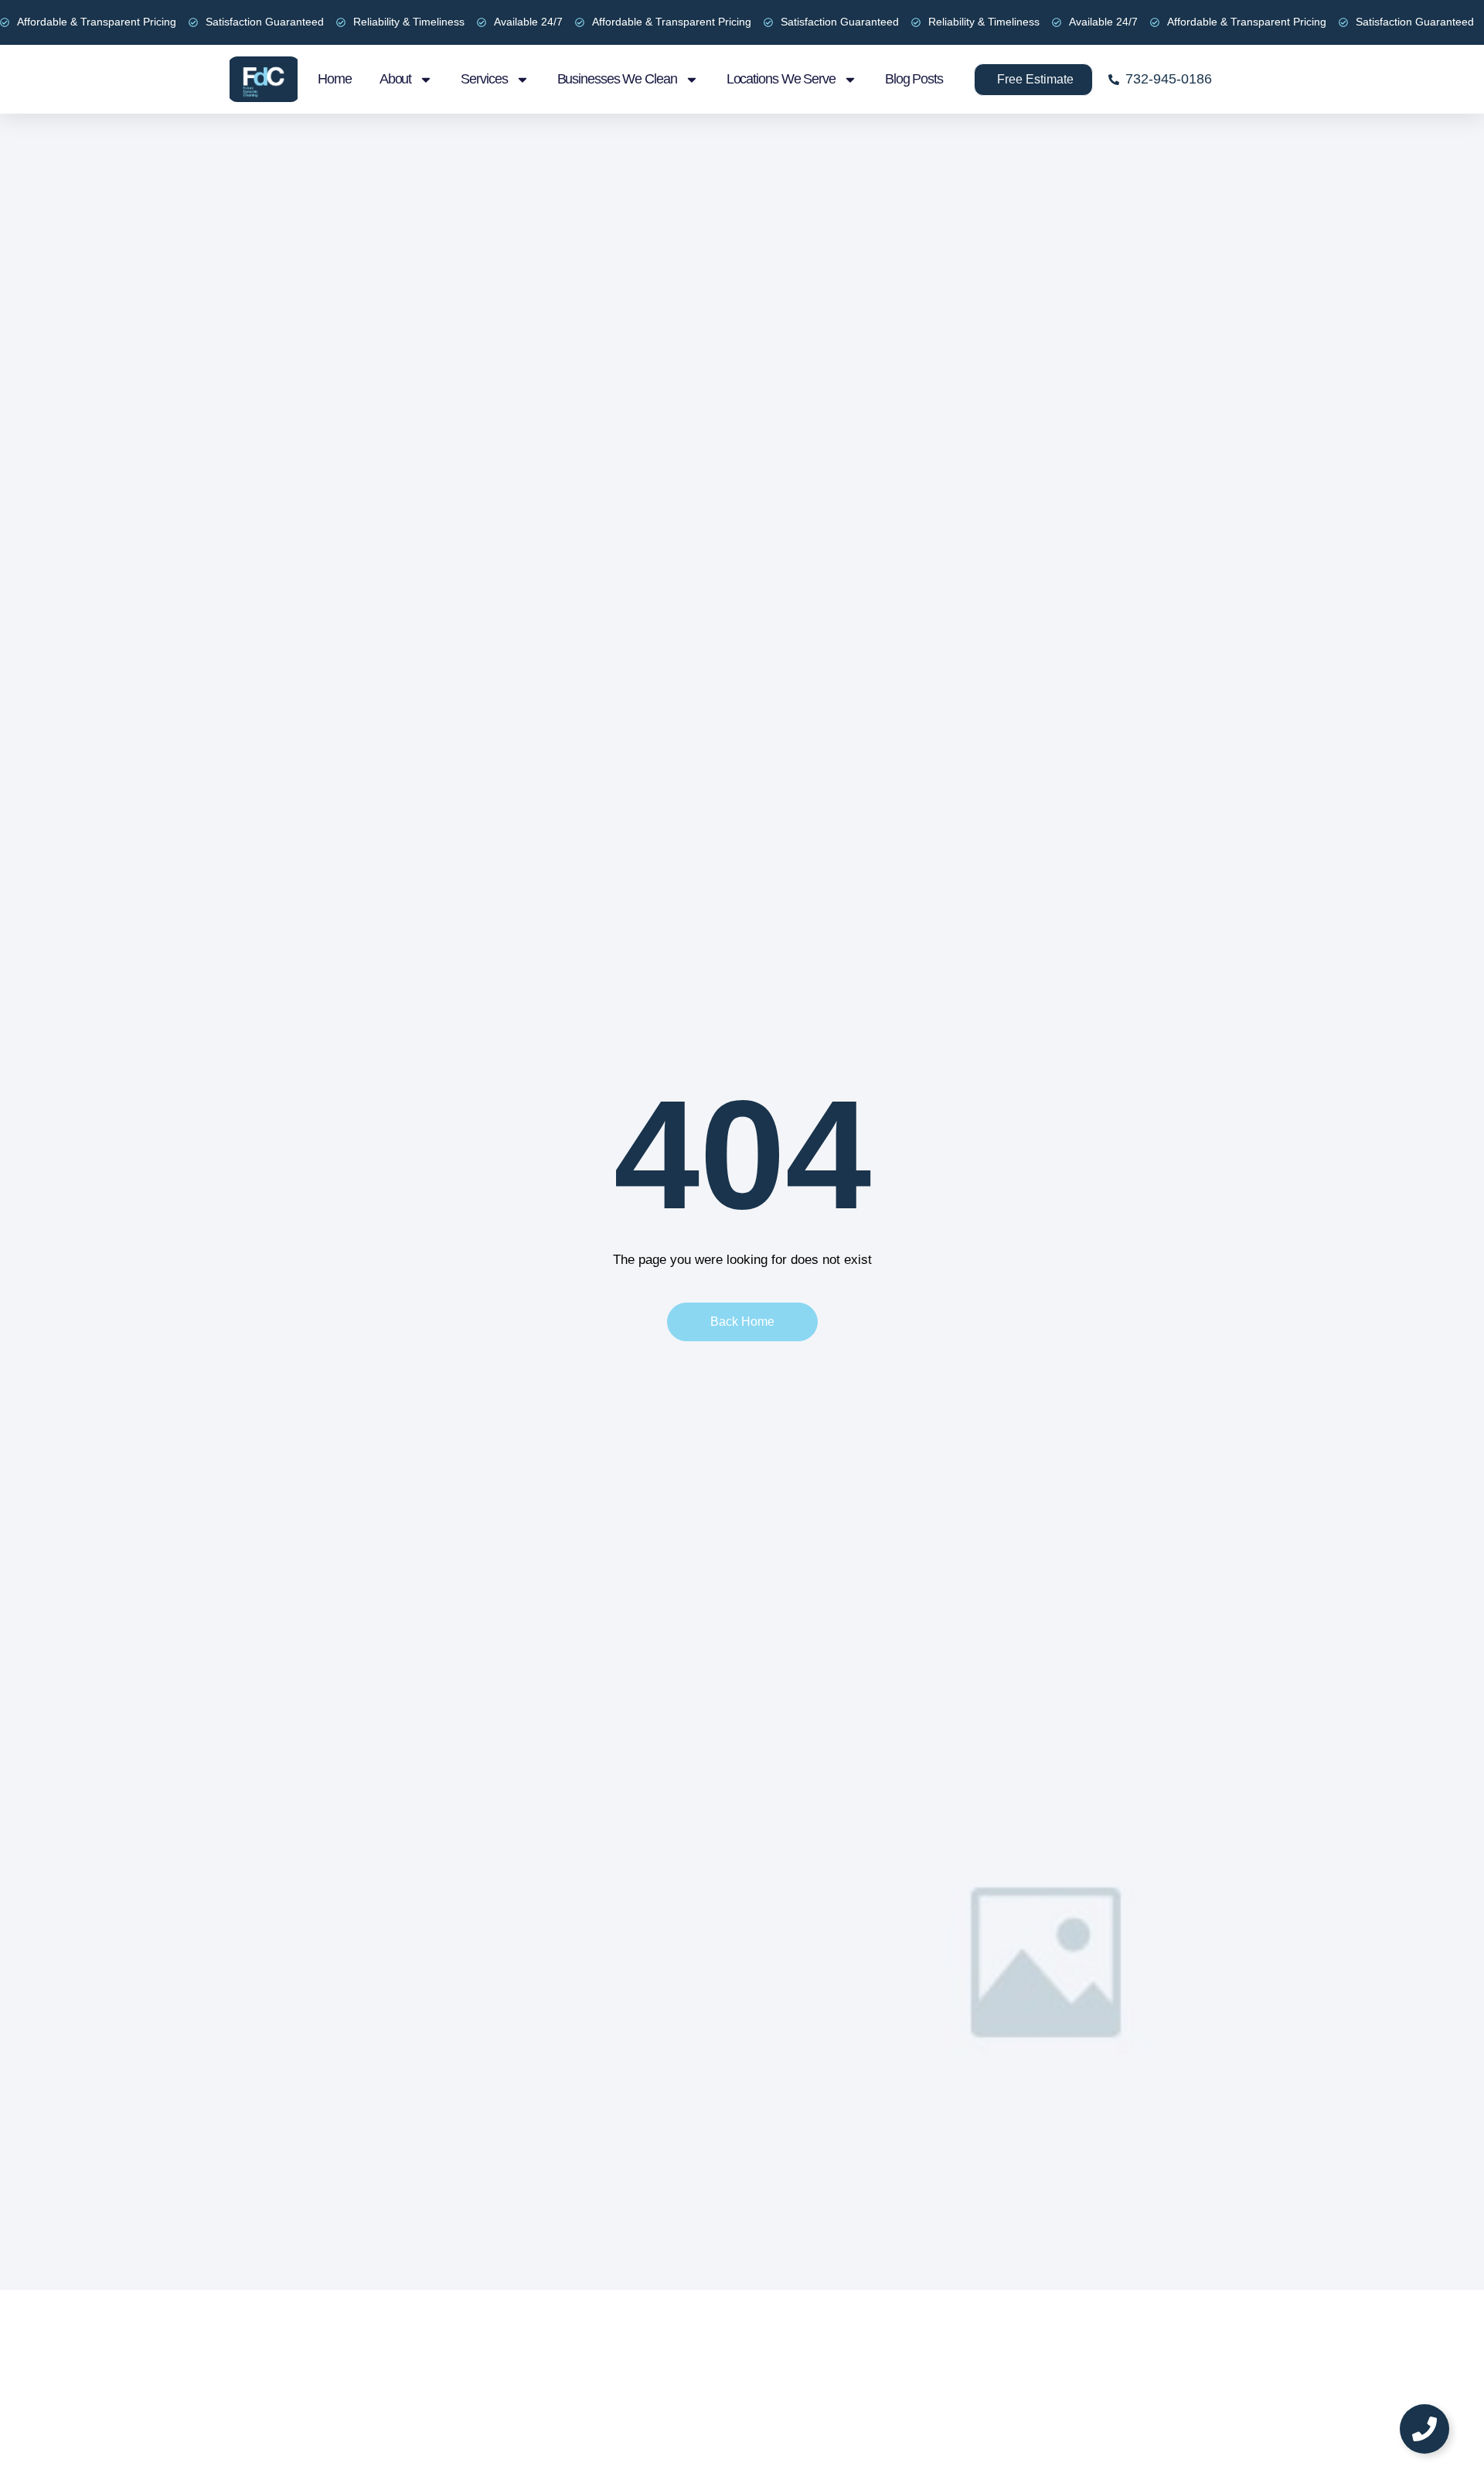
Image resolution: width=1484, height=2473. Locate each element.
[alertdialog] (742, 22)
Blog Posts (914, 79)
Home (335, 79)
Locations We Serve (781, 79)
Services (484, 79)
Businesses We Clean (617, 79)
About (396, 79)
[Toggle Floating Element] (1424, 2429)
